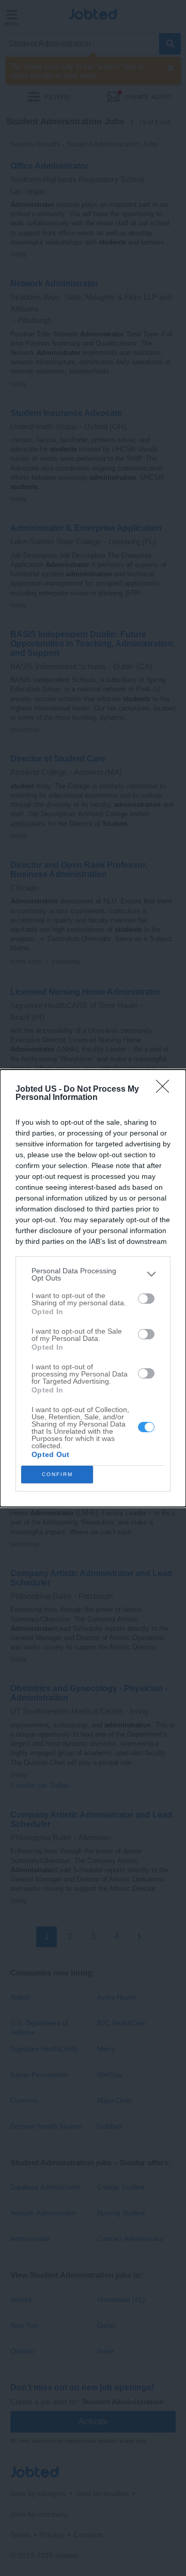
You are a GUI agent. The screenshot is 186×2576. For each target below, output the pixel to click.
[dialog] (93, 1288)
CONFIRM (57, 1474)
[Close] (166, 1090)
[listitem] (93, 1274)
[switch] (146, 1299)
